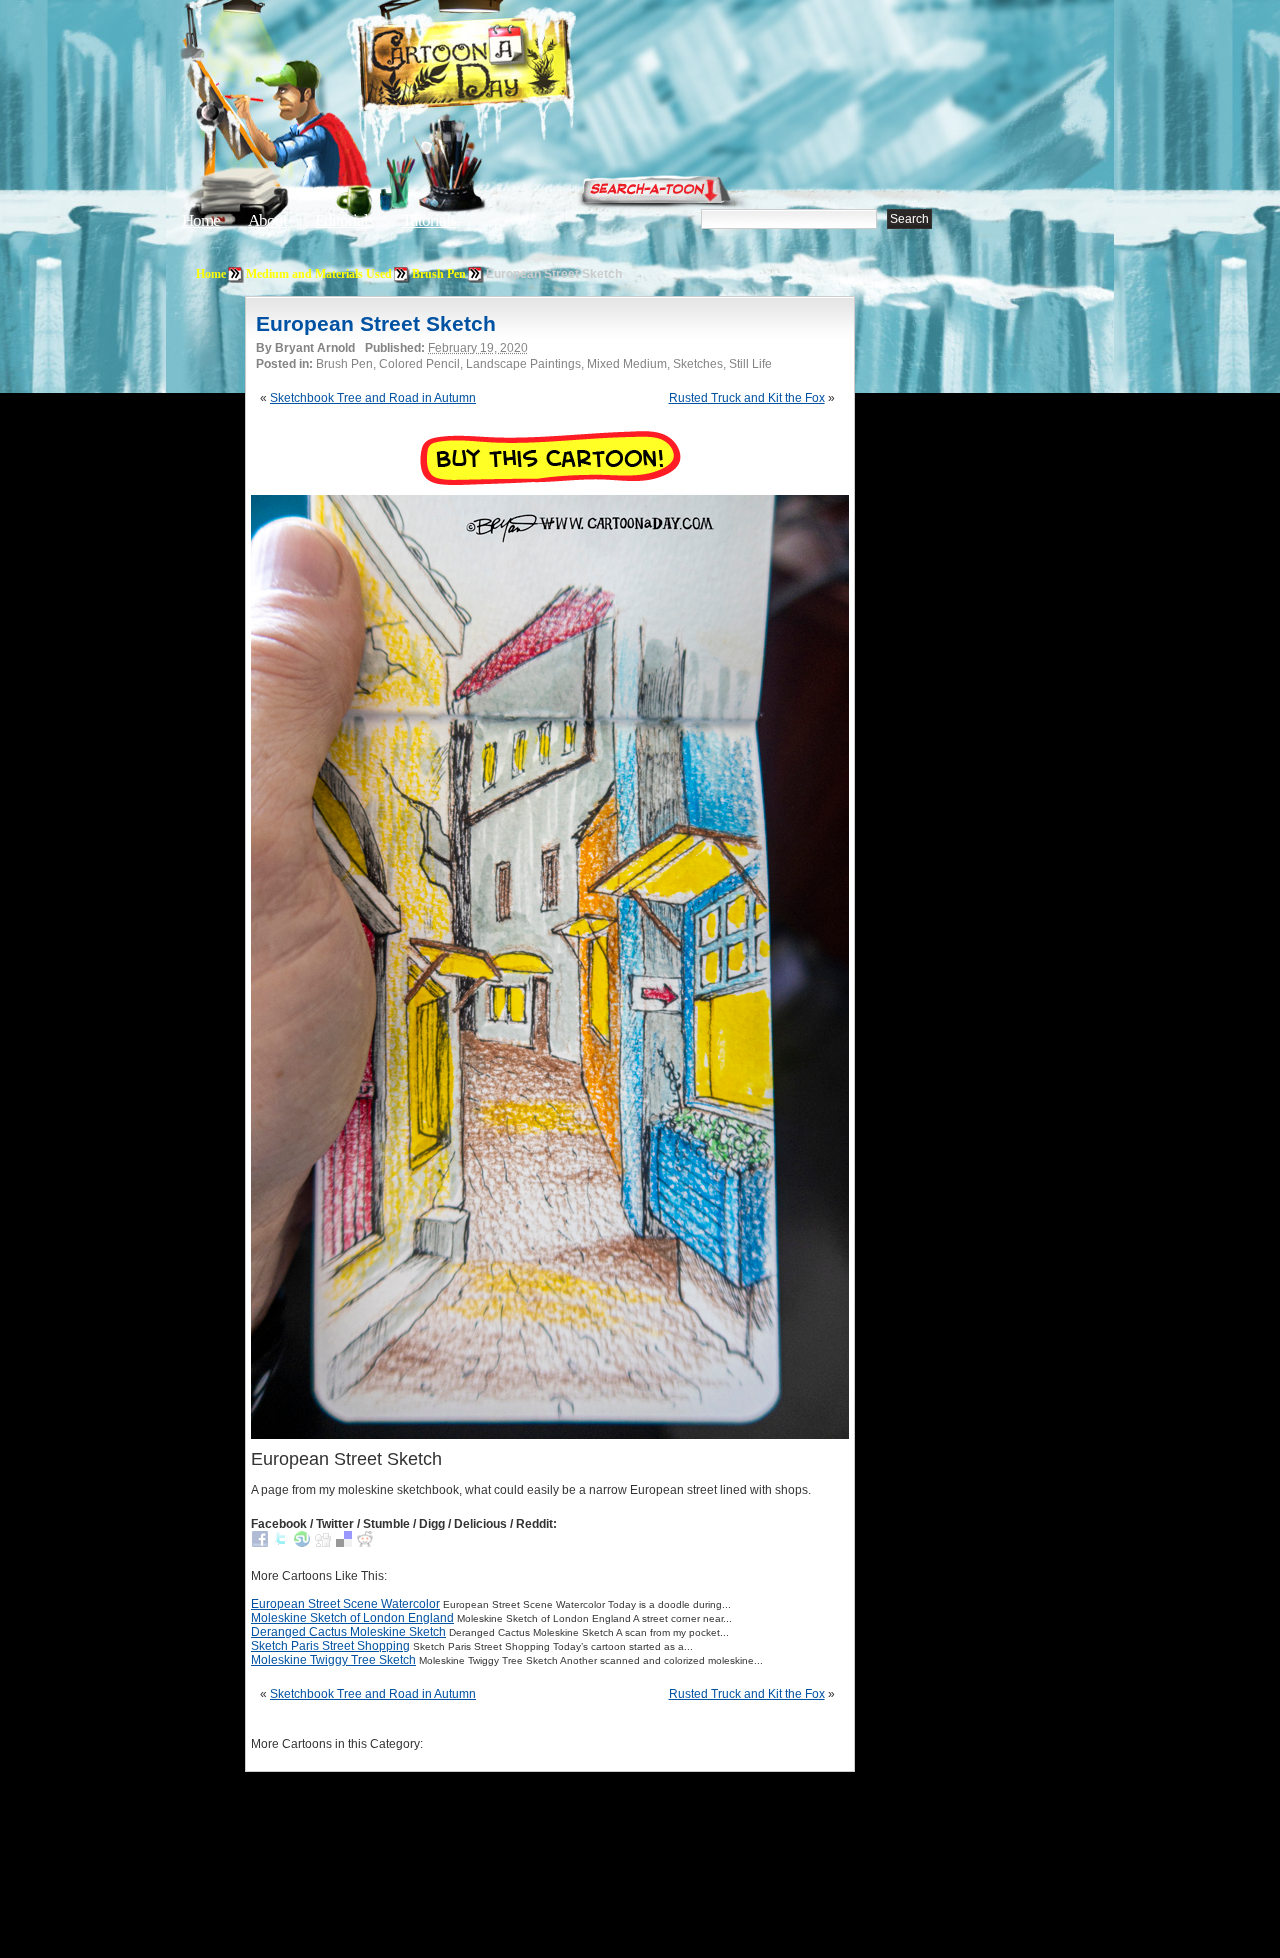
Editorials (344, 220)
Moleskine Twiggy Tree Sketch (333, 1660)
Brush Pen (439, 274)
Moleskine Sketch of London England (352, 1618)
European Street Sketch (376, 323)
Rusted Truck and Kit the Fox (747, 398)
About (267, 220)
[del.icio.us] (344, 1543)
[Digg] (323, 1543)
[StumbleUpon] (302, 1543)
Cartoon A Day (514, 66)
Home (201, 220)
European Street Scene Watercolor (345, 1604)
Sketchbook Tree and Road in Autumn (373, 398)
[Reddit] (365, 1543)
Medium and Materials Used (319, 274)
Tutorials (429, 220)
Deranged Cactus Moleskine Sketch (348, 1632)
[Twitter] (281, 1543)
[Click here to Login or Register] (972, 185)
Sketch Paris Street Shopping (330, 1646)
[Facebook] (260, 1543)
